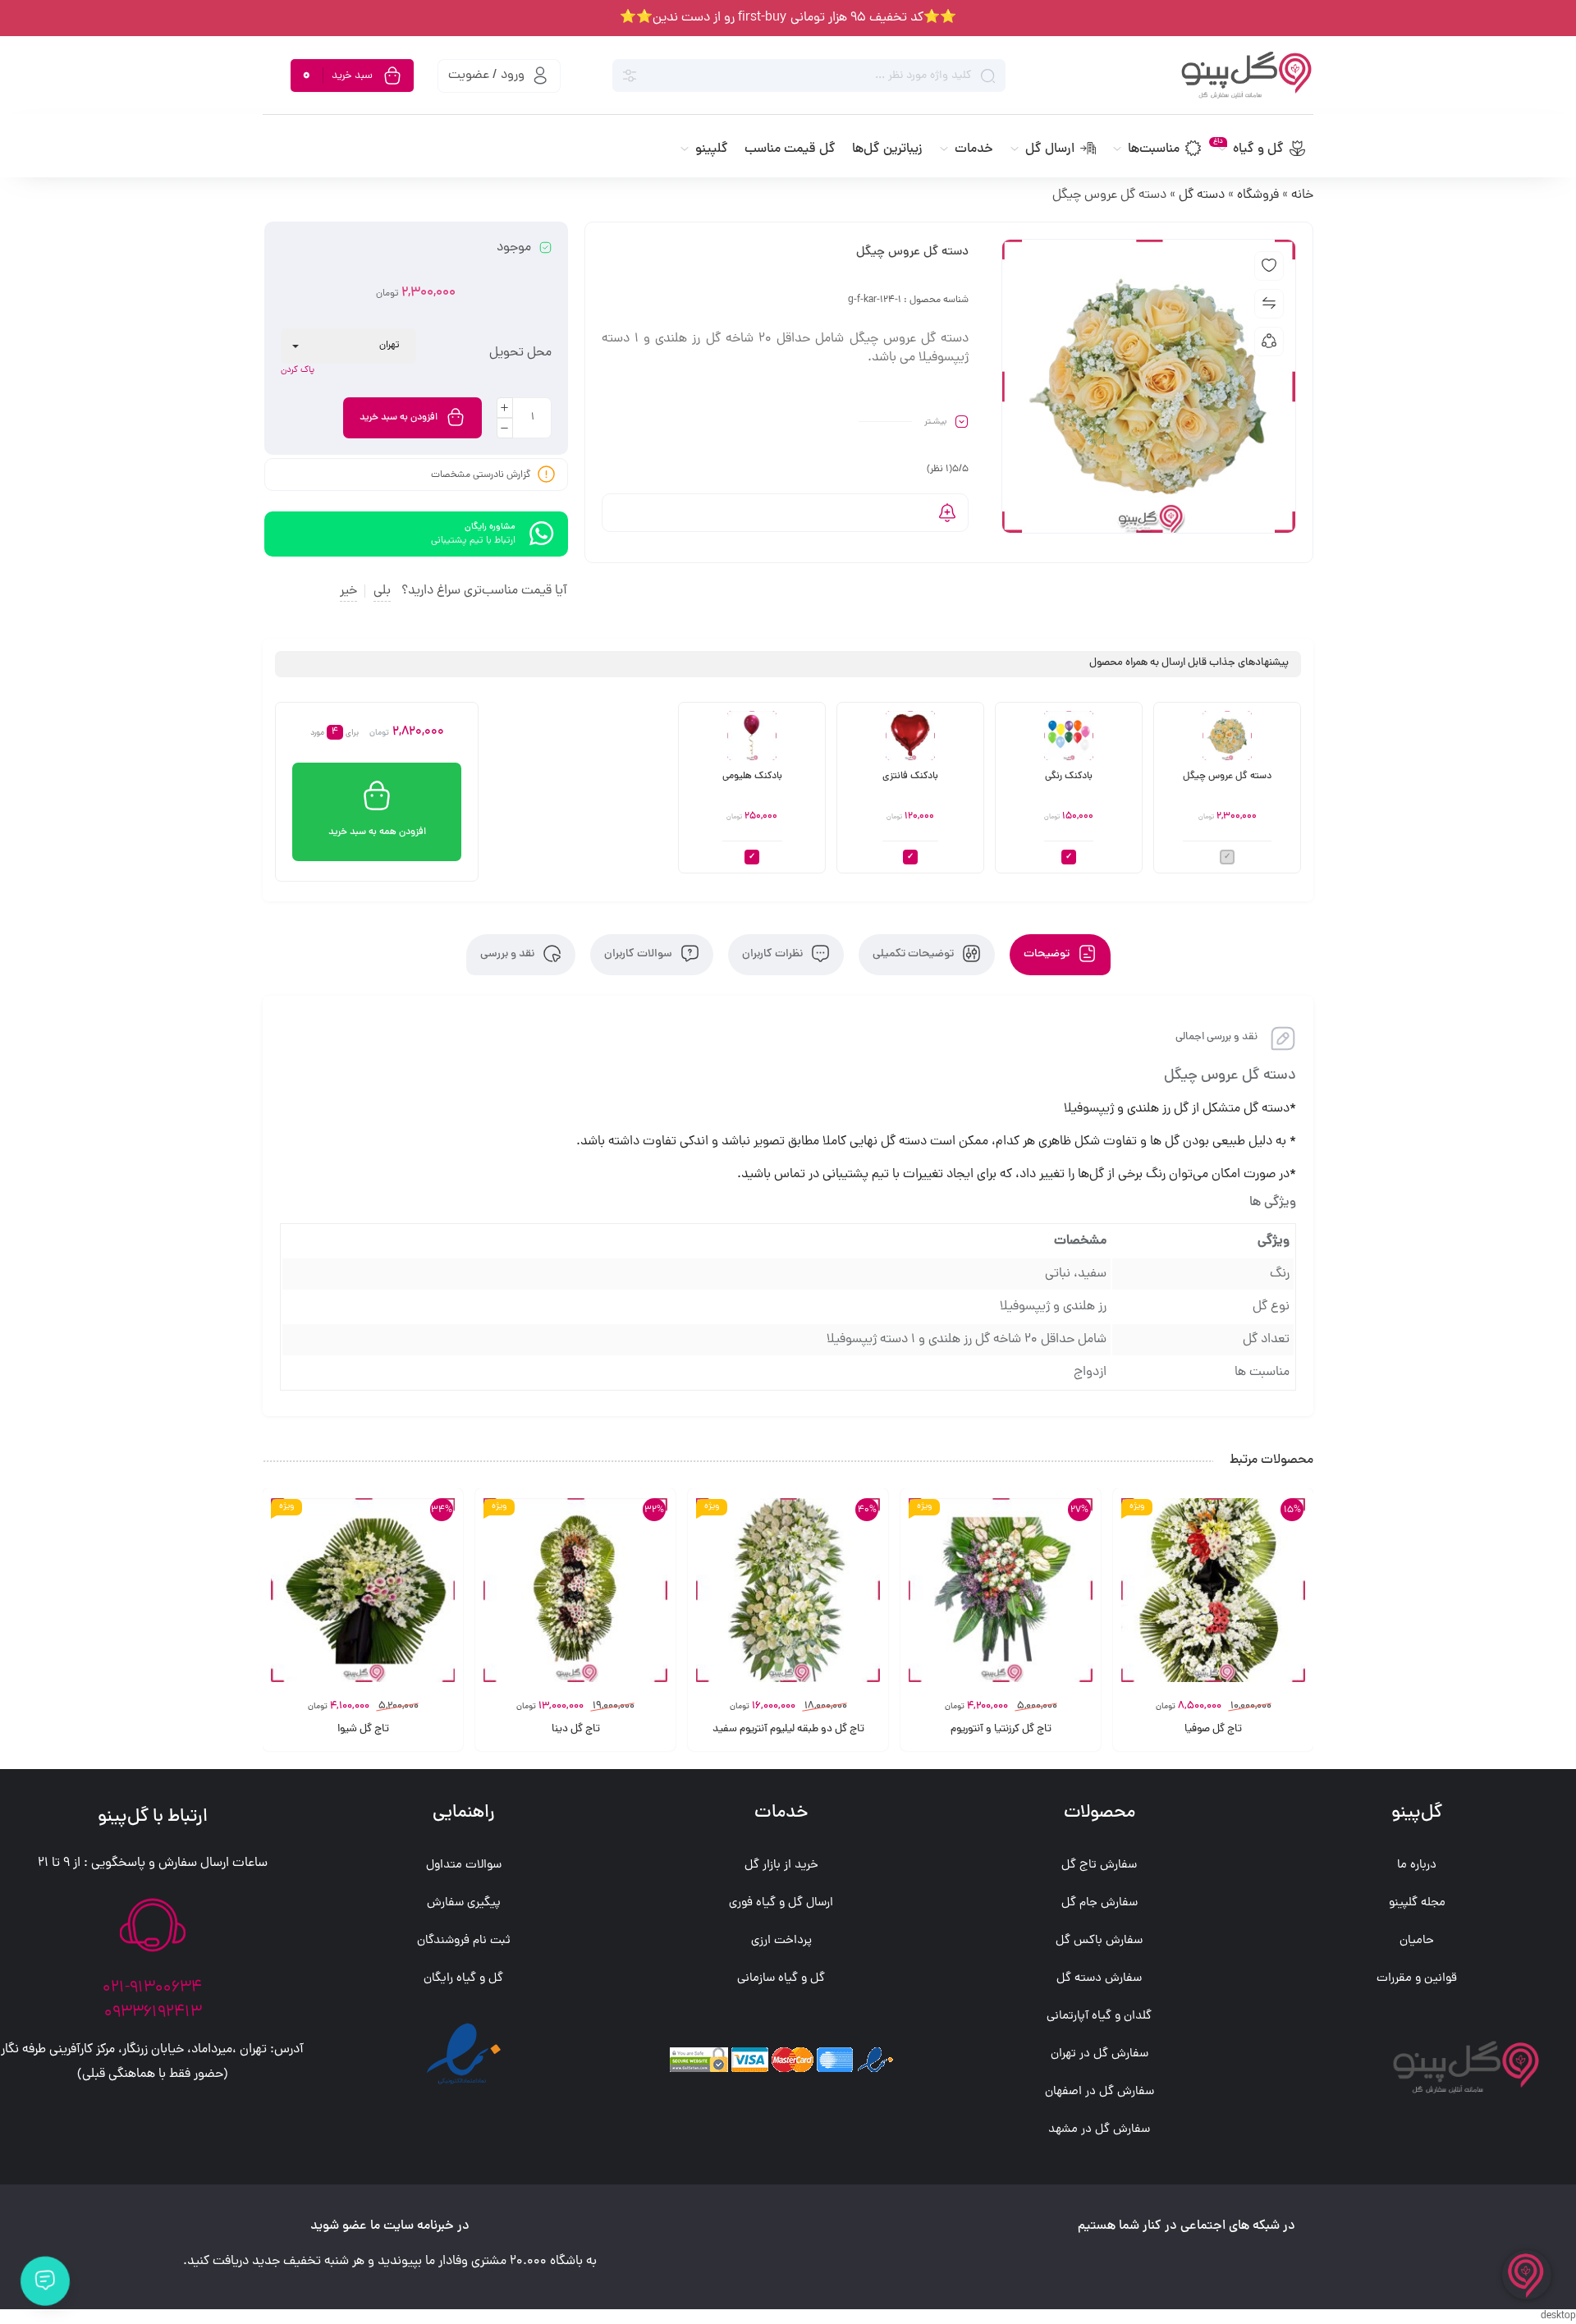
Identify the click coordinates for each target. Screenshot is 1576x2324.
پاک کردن (298, 370)
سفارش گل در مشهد (1099, 2130)
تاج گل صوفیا (1213, 1730)
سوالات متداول (464, 1866)
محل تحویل (520, 353)
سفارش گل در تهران (1100, 2054)
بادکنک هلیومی (752, 777)
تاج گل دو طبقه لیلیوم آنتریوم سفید (788, 1730)
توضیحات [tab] (1048, 954)
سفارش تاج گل (1099, 1866)
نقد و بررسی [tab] (509, 954)
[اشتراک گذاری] (1269, 341)
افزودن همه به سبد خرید (377, 832)
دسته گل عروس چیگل (1227, 777)
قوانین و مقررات (1417, 1979)
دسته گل (1202, 195)
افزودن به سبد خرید (399, 418)
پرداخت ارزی (781, 1941)
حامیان (1417, 1941)
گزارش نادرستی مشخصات (481, 474)
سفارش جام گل (1100, 1903)
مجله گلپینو (1417, 1903)
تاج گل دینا (576, 1730)
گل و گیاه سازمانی (781, 1979)
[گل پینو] (1231, 76)
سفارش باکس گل (1099, 1941)
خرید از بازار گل (781, 1866)
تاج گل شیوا (363, 1730)
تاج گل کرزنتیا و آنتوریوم (1001, 1730)
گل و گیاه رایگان (463, 1979)
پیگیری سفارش (464, 1903)
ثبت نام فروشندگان (464, 1941)
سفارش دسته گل (1099, 1979)
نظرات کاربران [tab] (774, 954)
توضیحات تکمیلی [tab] (914, 954)
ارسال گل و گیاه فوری (781, 1903)
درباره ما (1417, 1866)
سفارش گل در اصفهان (1100, 2092)
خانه (1302, 195)
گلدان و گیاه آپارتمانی (1099, 2017)
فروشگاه (1258, 195)
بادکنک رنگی (1069, 777)
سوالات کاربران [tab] (639, 954)
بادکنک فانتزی (910, 777)
